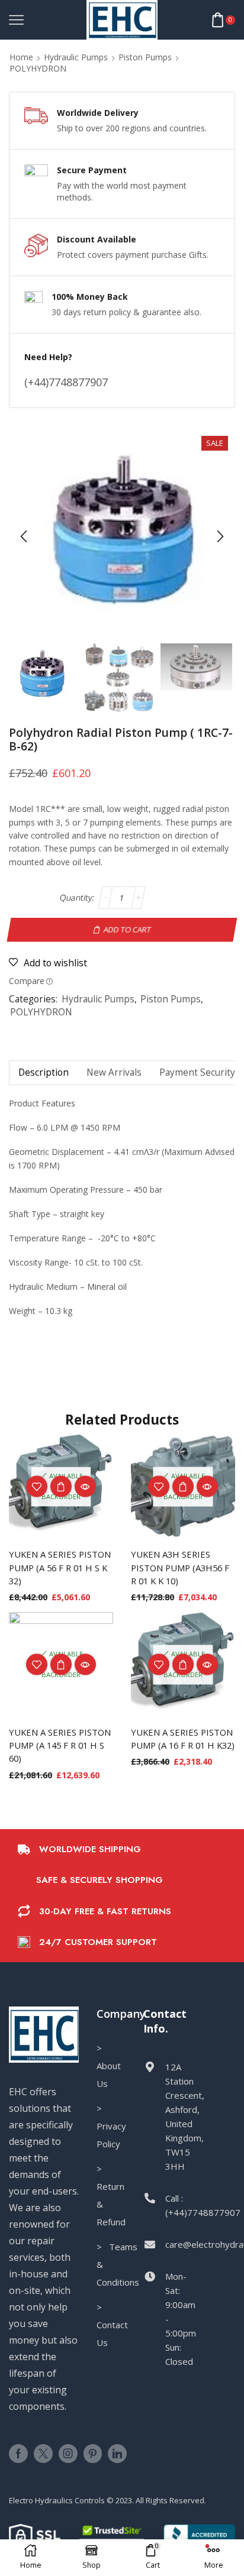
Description (44, 1072)
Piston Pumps (145, 57)
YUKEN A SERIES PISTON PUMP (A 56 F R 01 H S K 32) (60, 1567)
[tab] (43, 1072)
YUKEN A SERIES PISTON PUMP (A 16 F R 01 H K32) (183, 1739)
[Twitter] (43, 2454)
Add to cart (128, 930)
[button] (24, 536)
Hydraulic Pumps (76, 57)
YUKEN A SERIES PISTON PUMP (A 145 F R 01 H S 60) (60, 1745)
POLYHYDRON (38, 68)
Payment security (197, 1072)
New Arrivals (114, 1072)
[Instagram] (68, 2454)
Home (21, 57)
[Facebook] (18, 2454)
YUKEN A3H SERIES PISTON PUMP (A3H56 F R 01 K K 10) (180, 1567)
